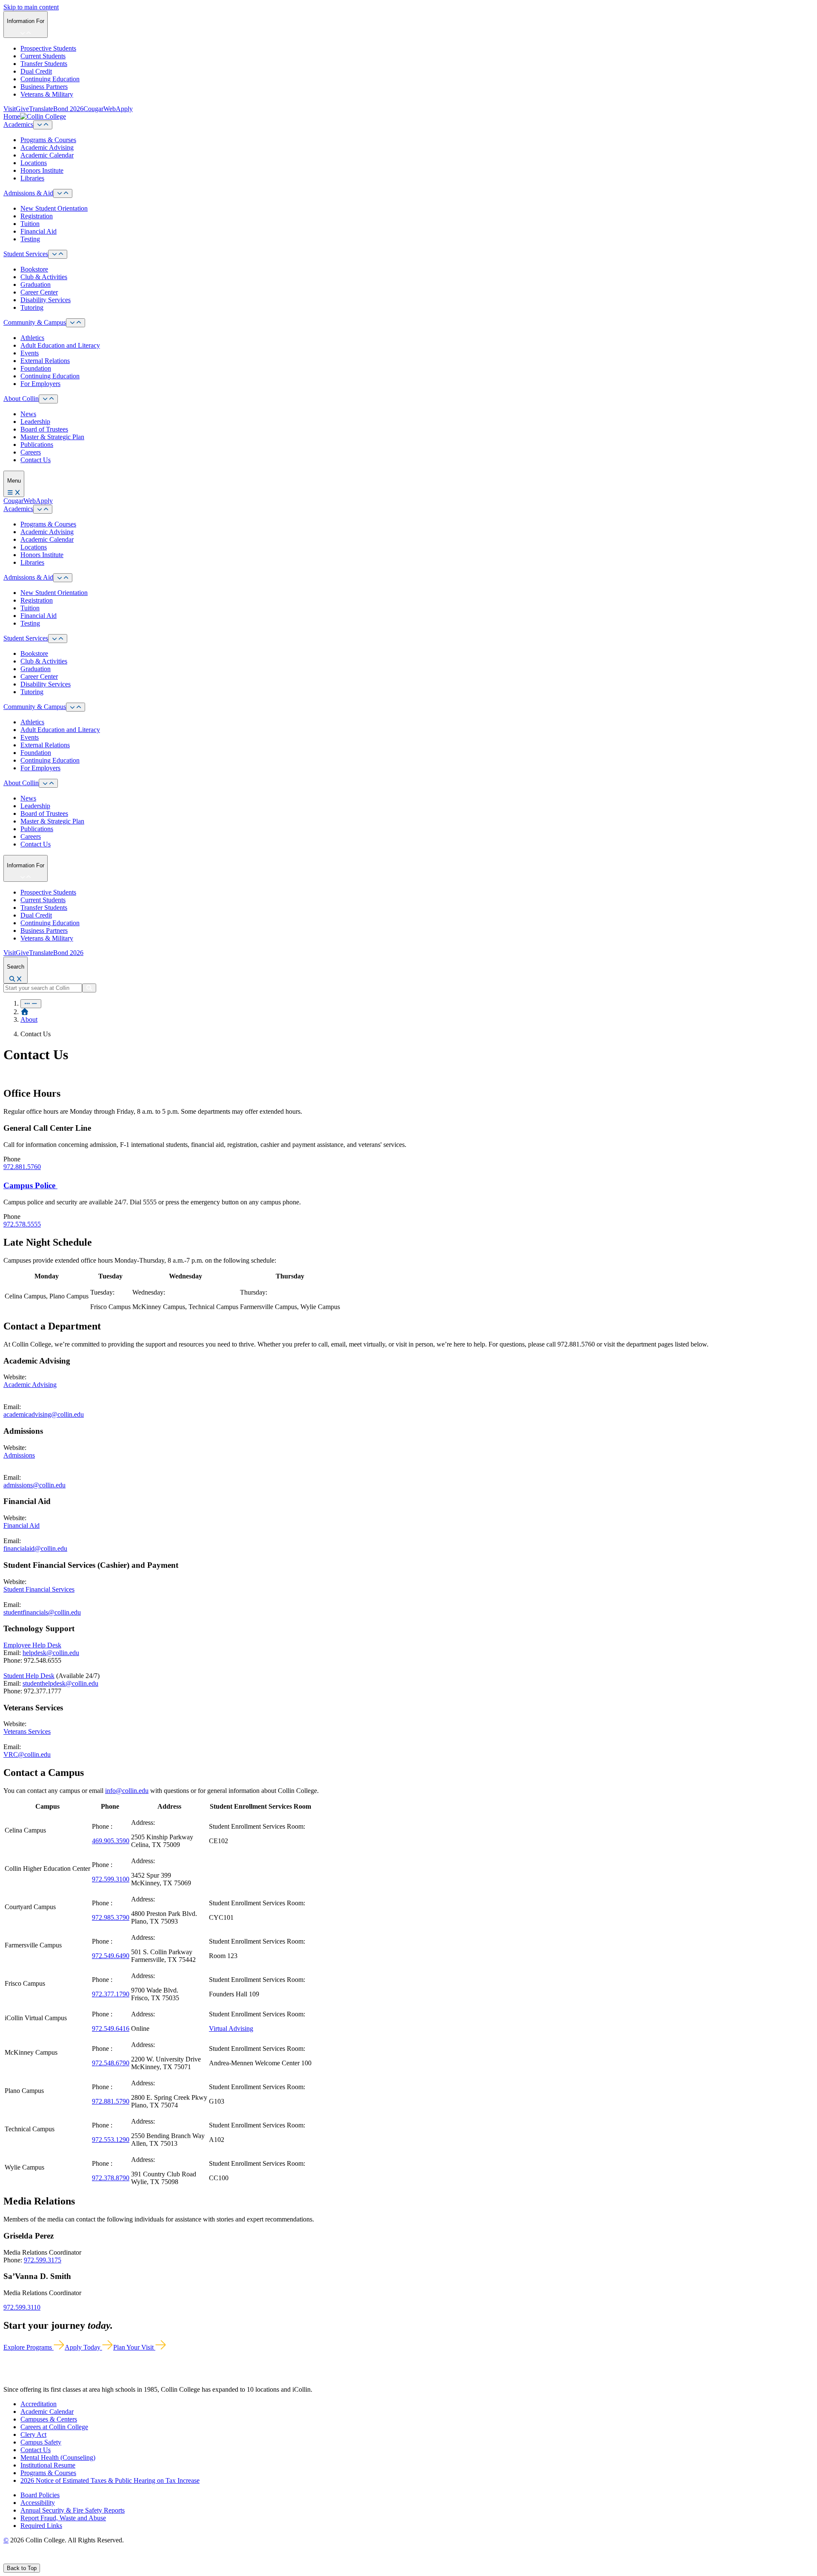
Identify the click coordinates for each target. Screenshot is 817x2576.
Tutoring (32, 307)
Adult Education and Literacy (60, 345)
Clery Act (33, 2434)
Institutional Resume (48, 2465)
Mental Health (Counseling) (58, 2457)
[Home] (25, 1012)
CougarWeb (100, 109)
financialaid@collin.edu (35, 1548)
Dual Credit (36, 71)
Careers (31, 452)
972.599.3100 (111, 1879)
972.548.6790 (111, 2063)
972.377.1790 (111, 1994)
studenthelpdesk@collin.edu (60, 1683)
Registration (37, 216)
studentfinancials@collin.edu (42, 1612)
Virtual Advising (231, 2028)
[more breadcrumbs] (31, 1004)
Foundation (36, 368)
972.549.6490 (111, 1956)
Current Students (43, 56)
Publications (37, 445)
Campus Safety (41, 2442)
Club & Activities (44, 277)
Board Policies (40, 2495)
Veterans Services (27, 1731)
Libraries (32, 178)
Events (30, 353)
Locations (34, 163)
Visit (10, 109)
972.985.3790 (111, 1917)
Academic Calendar (47, 155)
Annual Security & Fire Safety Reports (73, 2510)
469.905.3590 (111, 1841)
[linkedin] (47, 2560)
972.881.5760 (22, 1167)
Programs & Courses (48, 140)
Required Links (41, 2526)
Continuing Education (50, 79)
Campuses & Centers (49, 2419)
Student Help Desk (29, 1676)
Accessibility (38, 2503)
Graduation (36, 284)
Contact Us (36, 460)
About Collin (21, 399)
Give (22, 109)
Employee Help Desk (32, 1645)
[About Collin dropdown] (48, 399)
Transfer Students (44, 64)
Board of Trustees (44, 429)
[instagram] (26, 2560)
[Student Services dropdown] (58, 254)
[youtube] (37, 2560)
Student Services (26, 254)
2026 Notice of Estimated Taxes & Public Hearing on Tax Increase (110, 2480)
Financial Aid (39, 231)
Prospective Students (48, 48)
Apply (124, 109)
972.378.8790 (111, 2178)
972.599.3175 (43, 2260)
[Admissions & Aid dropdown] (63, 193)
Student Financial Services (39, 1589)
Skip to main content (31, 7)
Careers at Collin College (54, 2427)
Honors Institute (42, 170)
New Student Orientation (54, 208)
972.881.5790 (111, 2101)
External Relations (45, 361)
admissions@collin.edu (34, 1485)
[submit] (89, 988)
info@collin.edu (127, 1791)
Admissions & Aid (28, 193)
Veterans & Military (47, 94)
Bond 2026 (68, 109)
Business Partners (44, 87)
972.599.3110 (22, 2307)
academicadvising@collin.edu (44, 1414)
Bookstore (34, 269)
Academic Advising (47, 147)
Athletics (32, 338)
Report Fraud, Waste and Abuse (63, 2518)
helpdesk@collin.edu (51, 1653)
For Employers (40, 384)
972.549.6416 (111, 2028)
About (29, 1019)
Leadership (35, 422)
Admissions (19, 1455)
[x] (16, 2560)
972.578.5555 (22, 1224)
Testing (30, 239)
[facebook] (7, 2560)
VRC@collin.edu (27, 1754)
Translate (41, 109)
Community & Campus (35, 322)
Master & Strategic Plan (52, 437)
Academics (18, 124)
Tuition (30, 224)
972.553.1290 (111, 2140)
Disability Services (46, 300)
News (28, 414)
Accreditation (39, 2404)
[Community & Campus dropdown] (76, 323)
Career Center (39, 292)
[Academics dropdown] (43, 125)
